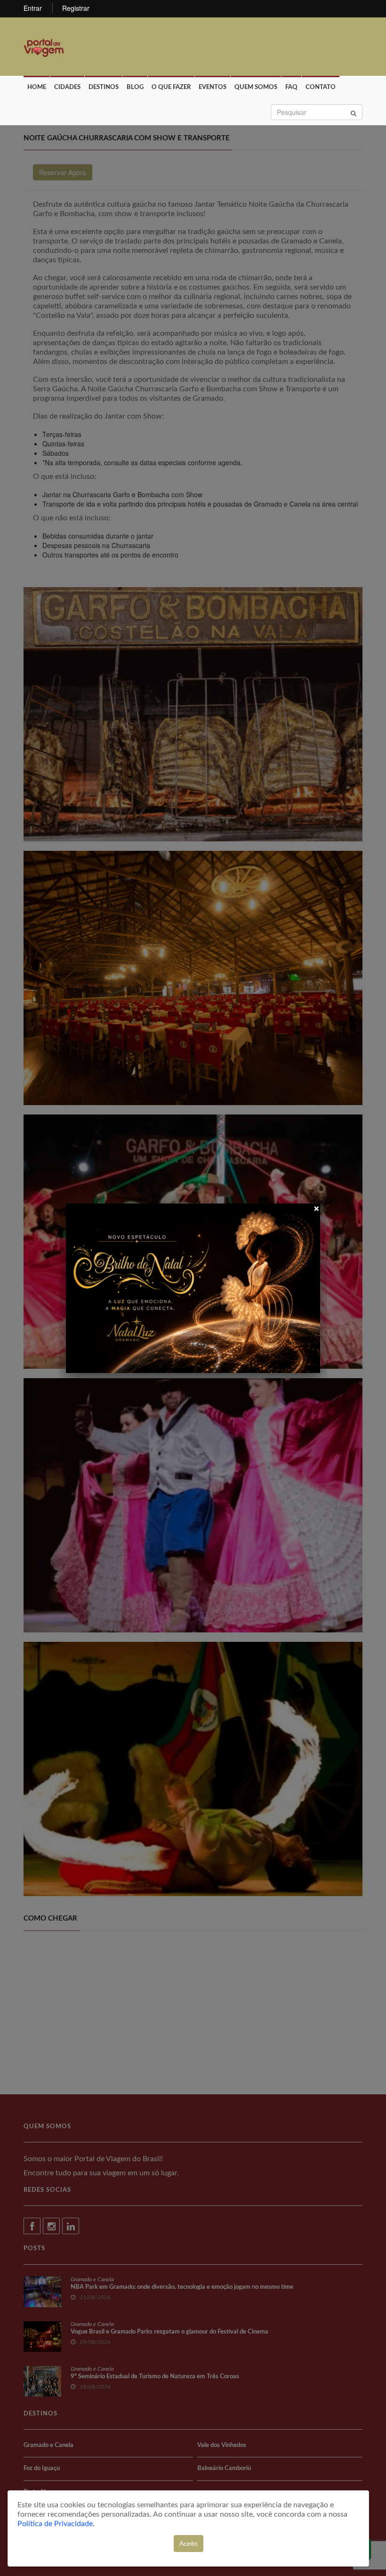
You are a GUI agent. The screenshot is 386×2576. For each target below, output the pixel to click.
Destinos (104, 87)
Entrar (33, 8)
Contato (321, 87)
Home (37, 87)
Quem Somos (256, 87)
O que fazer (171, 87)
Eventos (213, 87)
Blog (135, 87)
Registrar (76, 8)
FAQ (291, 87)
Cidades (67, 87)
